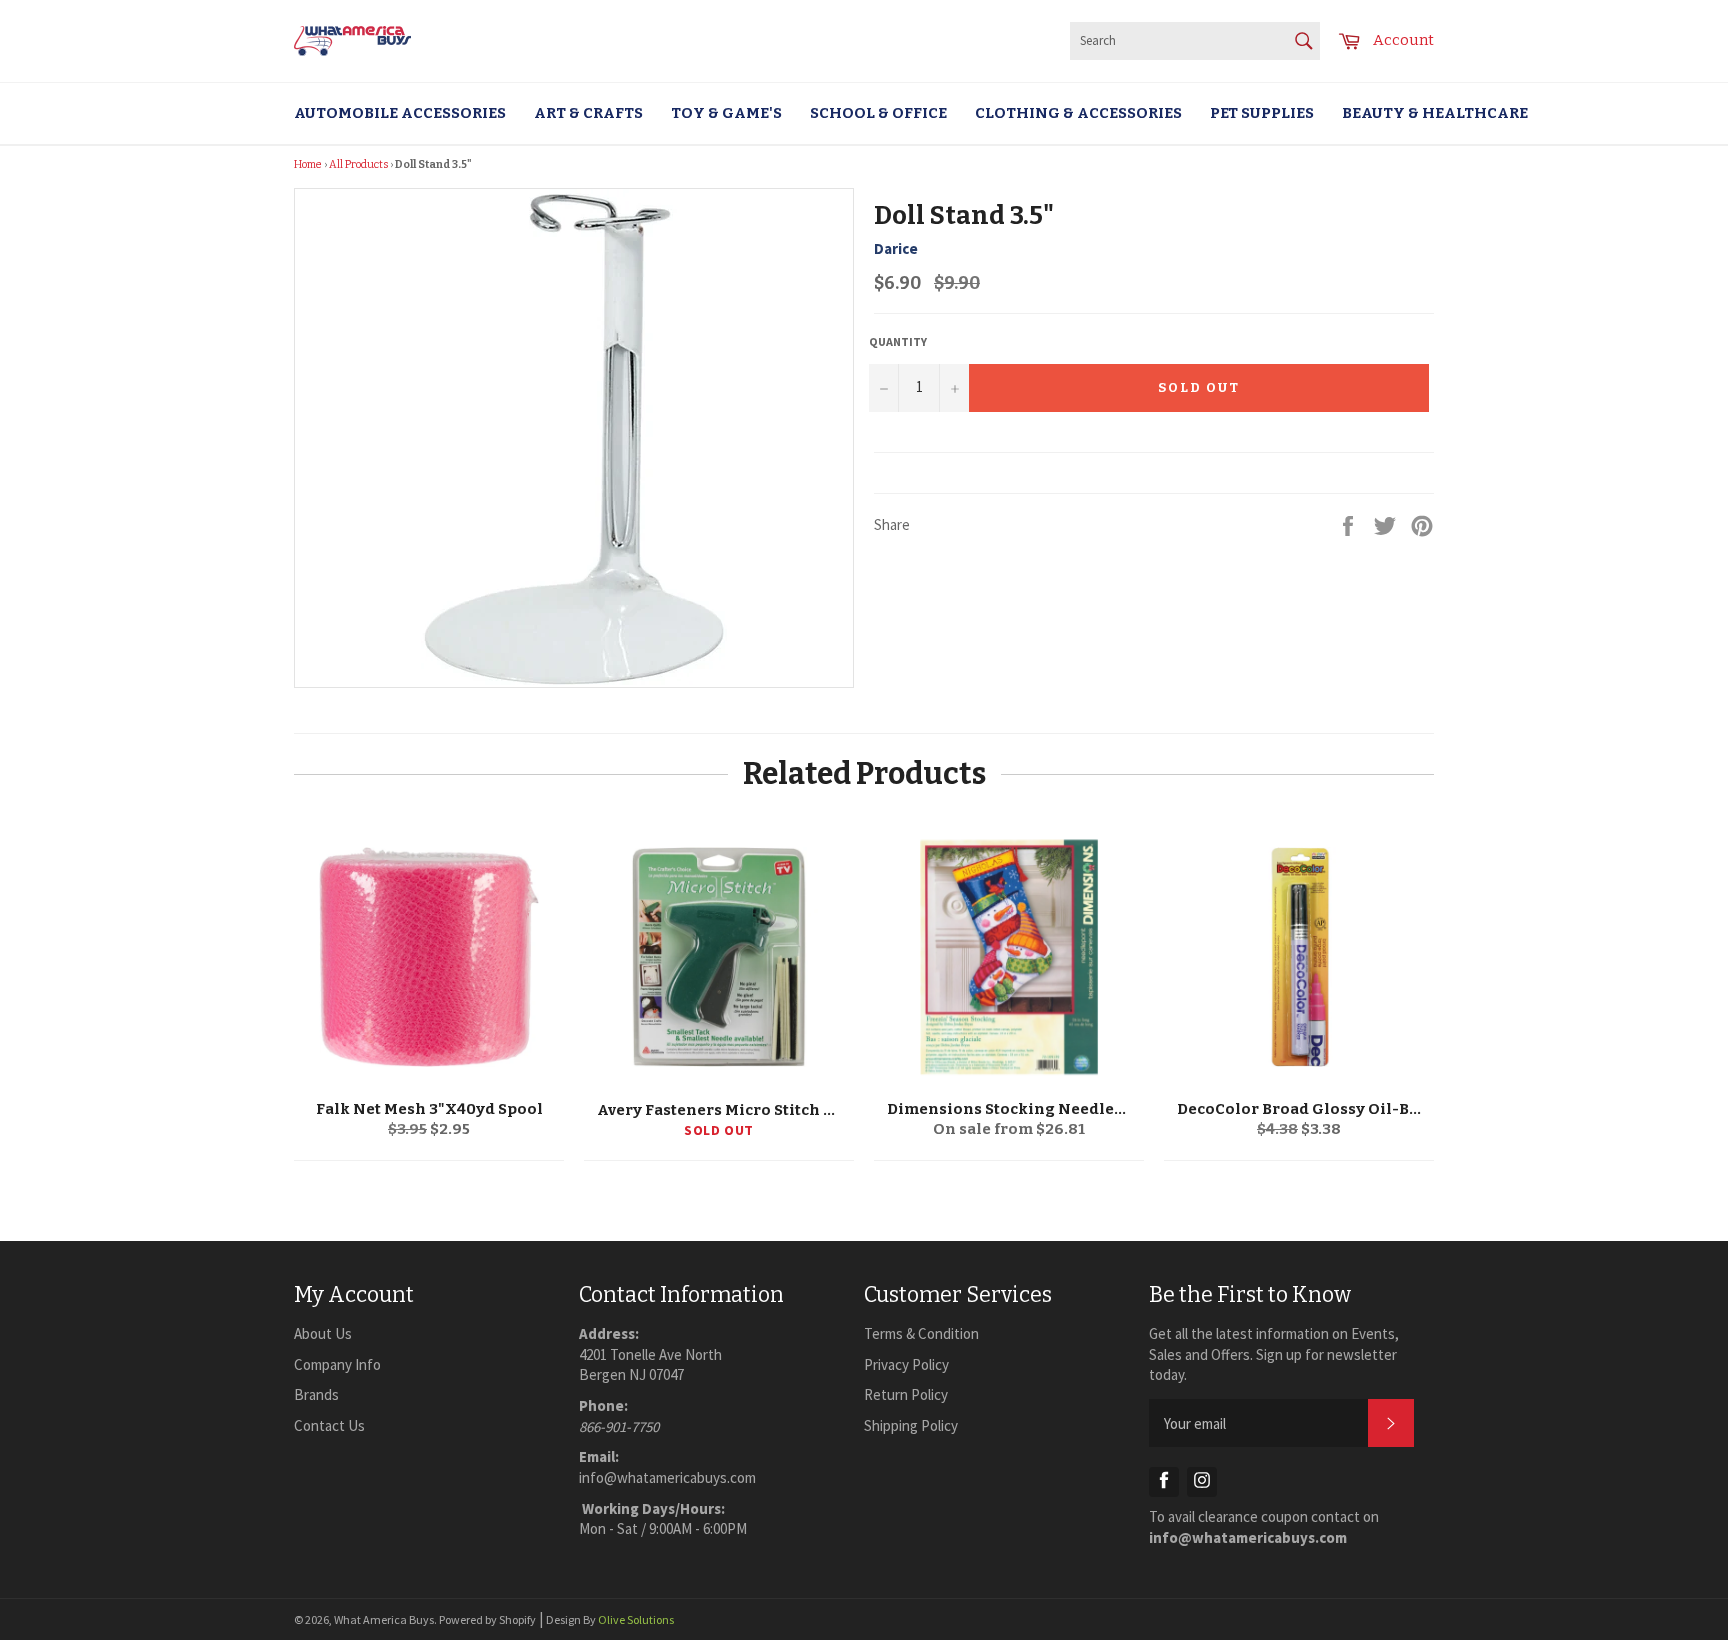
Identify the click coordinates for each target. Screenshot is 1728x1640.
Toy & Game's (726, 113)
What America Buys (384, 1619)
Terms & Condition (921, 1333)
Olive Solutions (636, 1619)
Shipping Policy (911, 1425)
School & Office (878, 113)
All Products (358, 164)
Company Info (337, 1364)
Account (1403, 40)
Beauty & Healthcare (1435, 113)
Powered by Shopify (487, 1619)
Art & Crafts (588, 113)
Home (308, 164)
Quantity (898, 341)
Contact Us (329, 1425)
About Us (323, 1333)
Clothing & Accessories (1078, 113)
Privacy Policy (906, 1364)
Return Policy (906, 1394)
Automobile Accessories (400, 113)
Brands (316, 1394)
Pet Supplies (1262, 113)
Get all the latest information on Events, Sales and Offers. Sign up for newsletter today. (1274, 1354)
